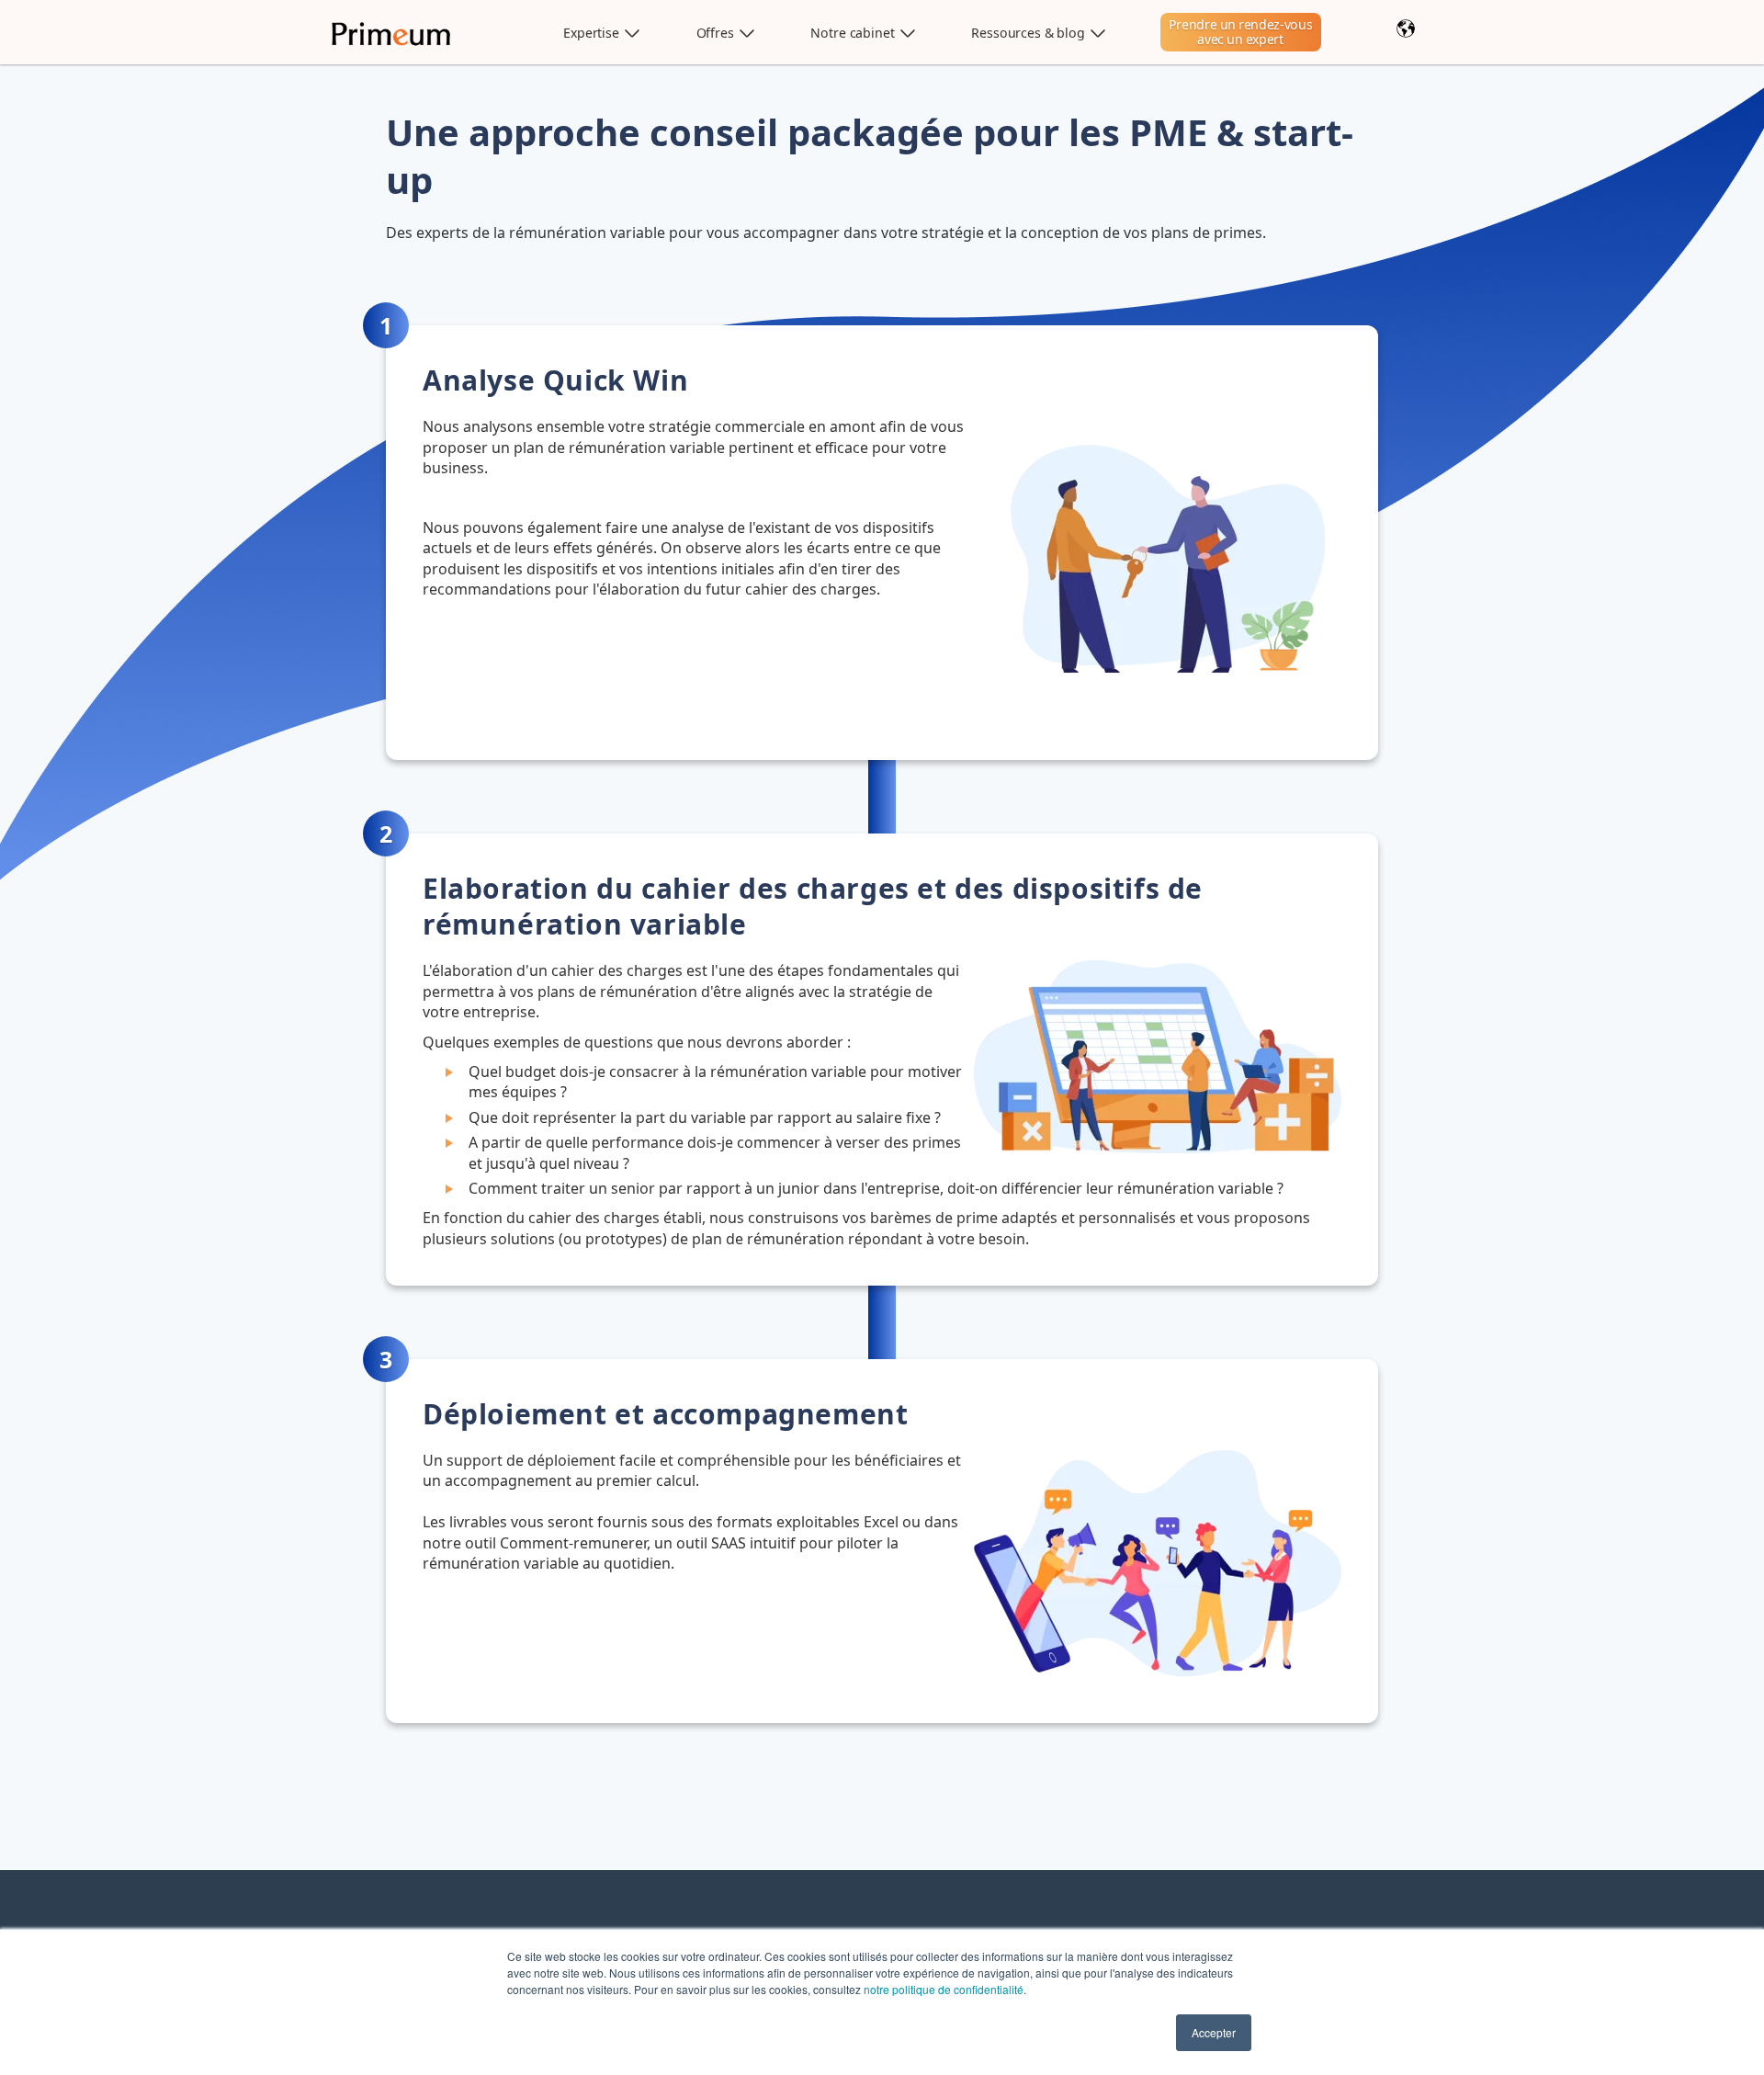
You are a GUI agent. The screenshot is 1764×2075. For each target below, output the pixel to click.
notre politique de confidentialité (944, 1989)
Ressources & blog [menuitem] (1028, 33)
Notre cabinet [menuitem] (852, 33)
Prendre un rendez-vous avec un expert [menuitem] (1241, 32)
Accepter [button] (1214, 2032)
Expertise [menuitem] (591, 33)
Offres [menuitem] (715, 33)
